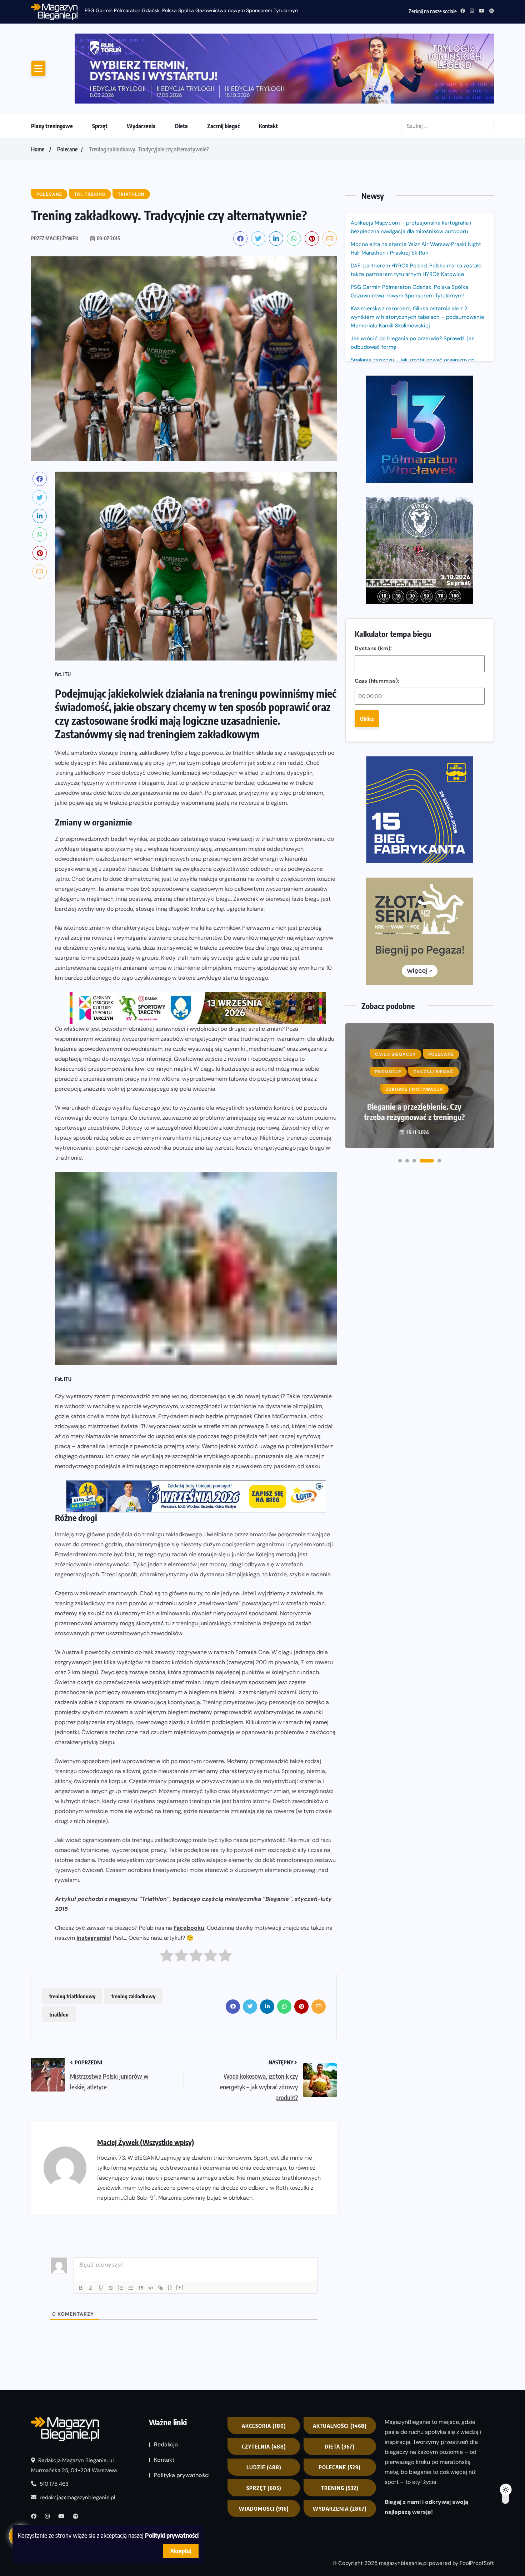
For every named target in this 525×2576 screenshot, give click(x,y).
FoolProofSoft (477, 2504)
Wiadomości (264, 2449)
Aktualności (340, 2366)
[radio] (167, 1898)
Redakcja (166, 2385)
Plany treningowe (52, 66)
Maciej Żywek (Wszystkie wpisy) (146, 2082)
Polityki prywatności (172, 2535)
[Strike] (111, 2228)
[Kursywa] (91, 2228)
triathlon (59, 1955)
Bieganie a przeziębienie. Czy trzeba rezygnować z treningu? (414, 761)
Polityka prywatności (182, 2416)
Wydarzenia (141, 66)
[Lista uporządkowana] (121, 2228)
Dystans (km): (373, 395)
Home (38, 90)
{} (170, 2228)
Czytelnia (264, 2387)
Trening (340, 2428)
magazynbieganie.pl (403, 2504)
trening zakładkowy (133, 1937)
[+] (180, 2228)
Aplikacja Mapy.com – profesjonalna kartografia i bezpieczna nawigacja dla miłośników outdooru (411, 167)
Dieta (181, 66)
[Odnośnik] (161, 2228)
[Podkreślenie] (101, 2228)
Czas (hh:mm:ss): (377, 427)
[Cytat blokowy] (141, 2228)
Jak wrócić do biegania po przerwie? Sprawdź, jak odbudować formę (412, 283)
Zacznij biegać (223, 66)
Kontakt (268, 66)
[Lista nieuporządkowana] (131, 2228)
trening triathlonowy (72, 1937)
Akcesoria (264, 2366)
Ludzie (264, 2407)
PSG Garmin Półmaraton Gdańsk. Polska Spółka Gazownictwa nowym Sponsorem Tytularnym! (193, 10)
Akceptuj (181, 2551)
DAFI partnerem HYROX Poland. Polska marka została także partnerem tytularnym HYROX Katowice (416, 210)
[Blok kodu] (151, 2228)
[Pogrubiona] (81, 2228)
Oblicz (367, 465)
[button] (400, 810)
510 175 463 (53, 2424)
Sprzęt (100, 66)
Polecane (67, 90)
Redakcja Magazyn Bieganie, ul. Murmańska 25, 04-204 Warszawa (74, 2406)
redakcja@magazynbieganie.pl (77, 2438)
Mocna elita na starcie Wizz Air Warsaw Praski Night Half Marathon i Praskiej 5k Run (416, 189)
